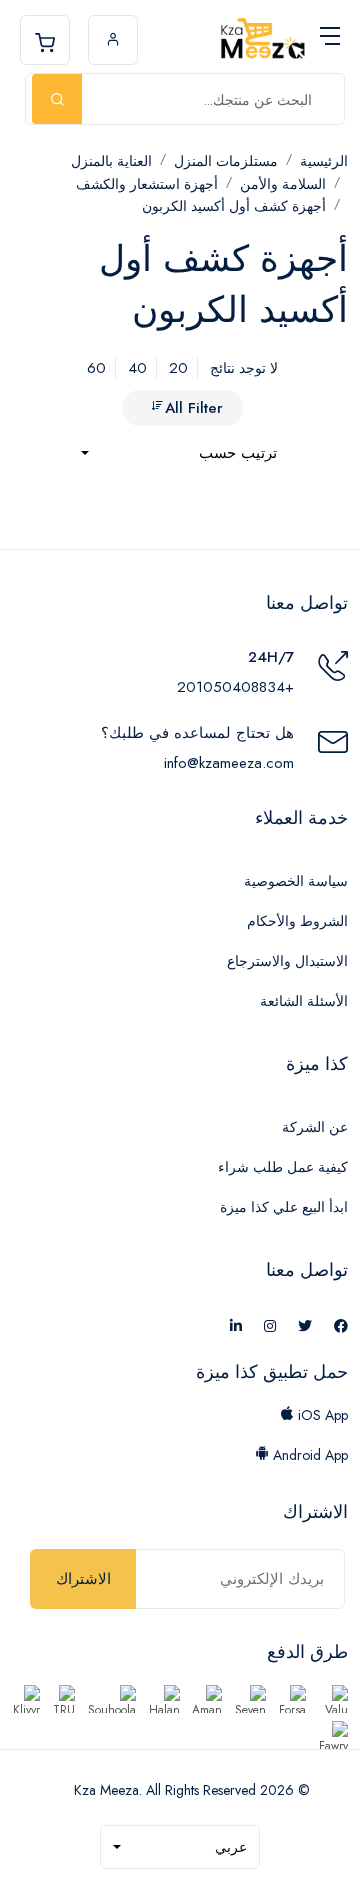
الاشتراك (83, 1579)
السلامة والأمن (283, 184)
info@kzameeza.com (229, 763)
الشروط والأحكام (297, 921)
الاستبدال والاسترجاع (287, 961)
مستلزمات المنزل (226, 161)
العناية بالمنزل (111, 161)
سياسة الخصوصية (296, 881)
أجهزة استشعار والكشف (147, 184)
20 (178, 368)
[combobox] (179, 453)
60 (96, 368)
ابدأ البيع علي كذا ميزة (284, 1207)
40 (137, 368)
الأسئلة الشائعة (304, 1001)
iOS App (321, 1415)
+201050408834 (235, 687)
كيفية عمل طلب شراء (283, 1167)
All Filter (194, 408)
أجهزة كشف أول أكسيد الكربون (234, 206)
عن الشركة (315, 1127)
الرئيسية (324, 161)
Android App (308, 1455)
